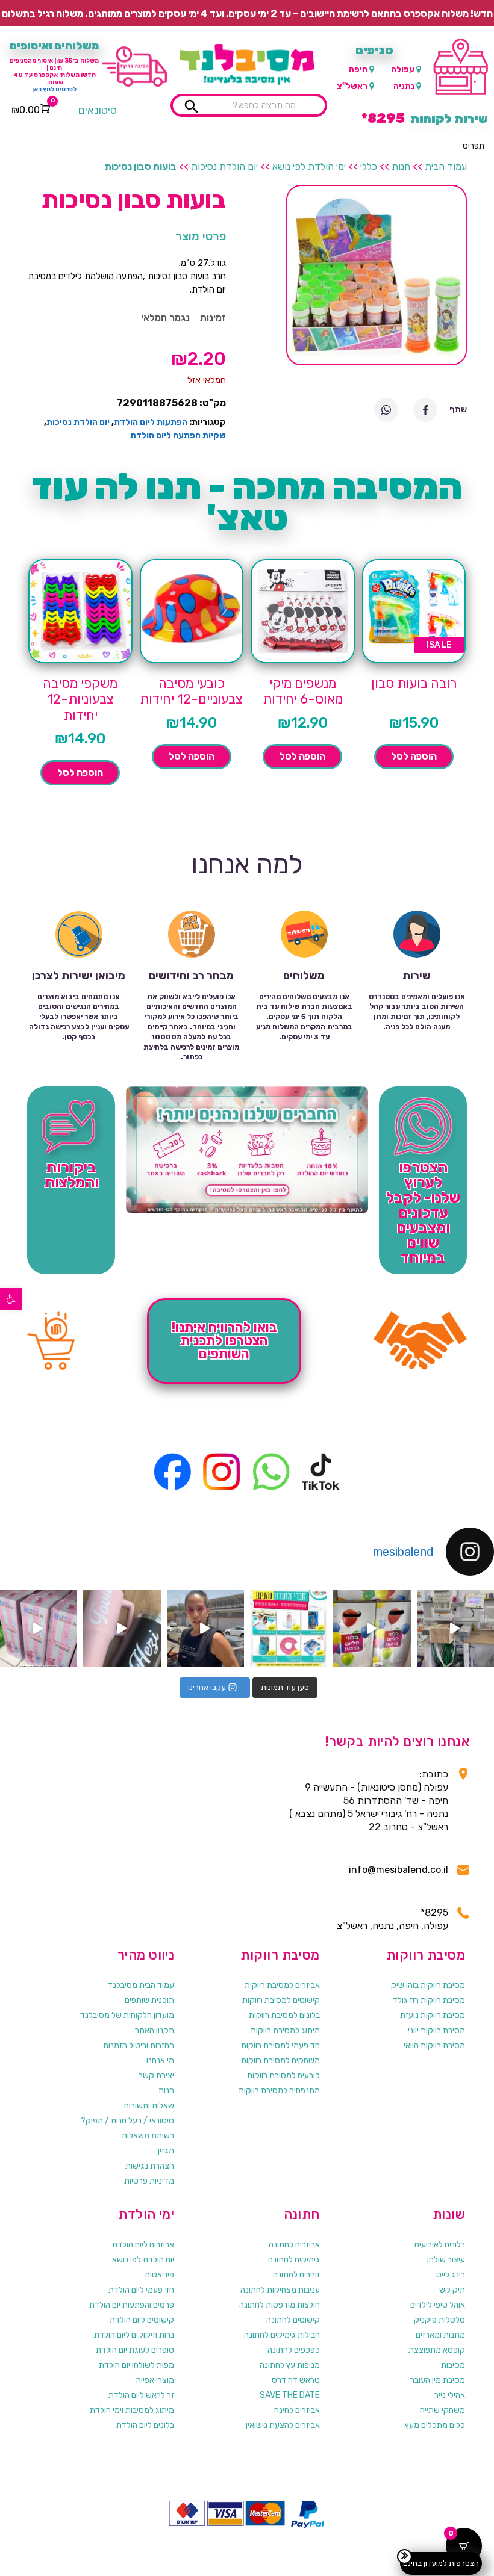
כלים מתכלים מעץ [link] (435, 2425)
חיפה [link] (358, 70)
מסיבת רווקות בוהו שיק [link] (428, 1985)
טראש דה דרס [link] (296, 2380)
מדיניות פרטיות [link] (149, 2181)
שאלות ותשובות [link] (149, 2106)
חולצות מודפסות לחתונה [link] (280, 2305)
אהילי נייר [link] (450, 2395)
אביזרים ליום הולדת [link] (143, 2245)
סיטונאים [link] (98, 110)
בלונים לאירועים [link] (440, 2245)
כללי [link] (369, 166)
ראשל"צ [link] (352, 86)
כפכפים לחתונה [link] (294, 2350)
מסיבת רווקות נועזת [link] (433, 2015)
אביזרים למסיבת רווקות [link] (282, 1985)
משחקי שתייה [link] (442, 2410)
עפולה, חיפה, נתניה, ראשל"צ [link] (392, 1926)
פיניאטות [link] (159, 2275)
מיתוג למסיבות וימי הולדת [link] (132, 2410)
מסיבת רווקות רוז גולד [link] (429, 2000)
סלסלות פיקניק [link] (439, 2320)
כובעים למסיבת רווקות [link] (283, 2076)
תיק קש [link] (452, 2290)
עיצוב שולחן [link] (446, 2260)
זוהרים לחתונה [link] (296, 2275)
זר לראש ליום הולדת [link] (141, 2395)
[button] (474, 146)
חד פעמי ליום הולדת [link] (141, 2290)
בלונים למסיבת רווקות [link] (284, 2015)
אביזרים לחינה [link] (297, 2410)
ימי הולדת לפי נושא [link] (309, 166)
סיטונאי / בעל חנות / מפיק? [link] (127, 2121)
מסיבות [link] (453, 2365)
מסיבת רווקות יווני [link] (436, 2030)
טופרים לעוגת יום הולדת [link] (135, 2350)
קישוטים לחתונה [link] (293, 2320)
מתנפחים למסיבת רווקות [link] (279, 2091)
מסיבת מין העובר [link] (438, 2380)
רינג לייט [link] (451, 2275)
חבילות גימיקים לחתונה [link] (282, 2335)
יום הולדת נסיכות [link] (224, 166)
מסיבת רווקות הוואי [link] (434, 2045)
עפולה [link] (403, 70)
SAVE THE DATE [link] (290, 2395)
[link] (11, 1299)
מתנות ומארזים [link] (440, 2335)
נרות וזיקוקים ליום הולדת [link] (134, 2335)
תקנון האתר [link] (155, 2030)
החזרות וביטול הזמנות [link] (139, 2045)
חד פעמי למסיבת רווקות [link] (280, 2045)
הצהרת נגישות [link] (150, 2166)
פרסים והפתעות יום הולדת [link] (132, 2305)
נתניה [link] (404, 86)
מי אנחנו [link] (160, 2060)
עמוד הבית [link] (446, 166)
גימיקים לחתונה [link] (294, 2260)
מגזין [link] (166, 2151)
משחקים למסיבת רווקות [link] (280, 2060)
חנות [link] (401, 166)
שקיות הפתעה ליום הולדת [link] (178, 435)
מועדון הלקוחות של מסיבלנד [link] (127, 2015)
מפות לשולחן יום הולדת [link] (136, 2365)
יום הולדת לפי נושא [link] (143, 2260)
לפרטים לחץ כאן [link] (54, 90)
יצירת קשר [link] (156, 2076)
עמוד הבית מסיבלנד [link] (141, 1985)
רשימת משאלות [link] (148, 2136)
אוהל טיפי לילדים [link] (438, 2305)
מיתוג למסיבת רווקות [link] (285, 2030)
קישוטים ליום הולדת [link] (142, 2320)
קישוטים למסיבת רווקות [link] (281, 2000)
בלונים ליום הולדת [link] (145, 2425)
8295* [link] (434, 1912)
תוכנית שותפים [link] (149, 2000)
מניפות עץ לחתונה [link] (290, 2365)
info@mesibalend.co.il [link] (399, 1870)
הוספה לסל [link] (414, 756)
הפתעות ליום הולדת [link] (151, 422)
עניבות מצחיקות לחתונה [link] (280, 2290)
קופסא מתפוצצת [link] (437, 2350)
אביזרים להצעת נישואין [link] (283, 2425)
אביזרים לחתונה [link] (294, 2245)
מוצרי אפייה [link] (155, 2380)
